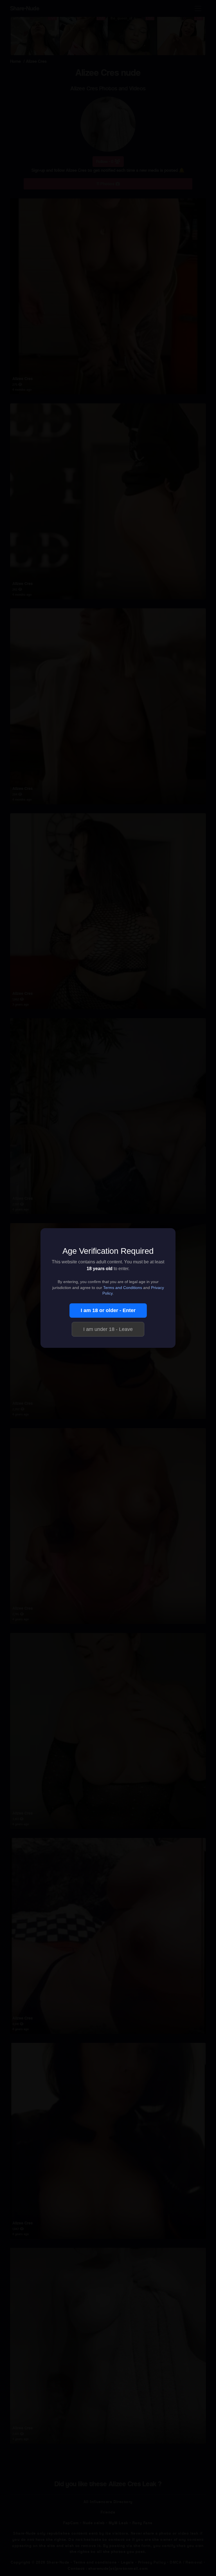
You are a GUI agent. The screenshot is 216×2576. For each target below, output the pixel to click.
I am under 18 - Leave (108, 1329)
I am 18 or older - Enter (108, 1310)
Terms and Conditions (123, 1288)
